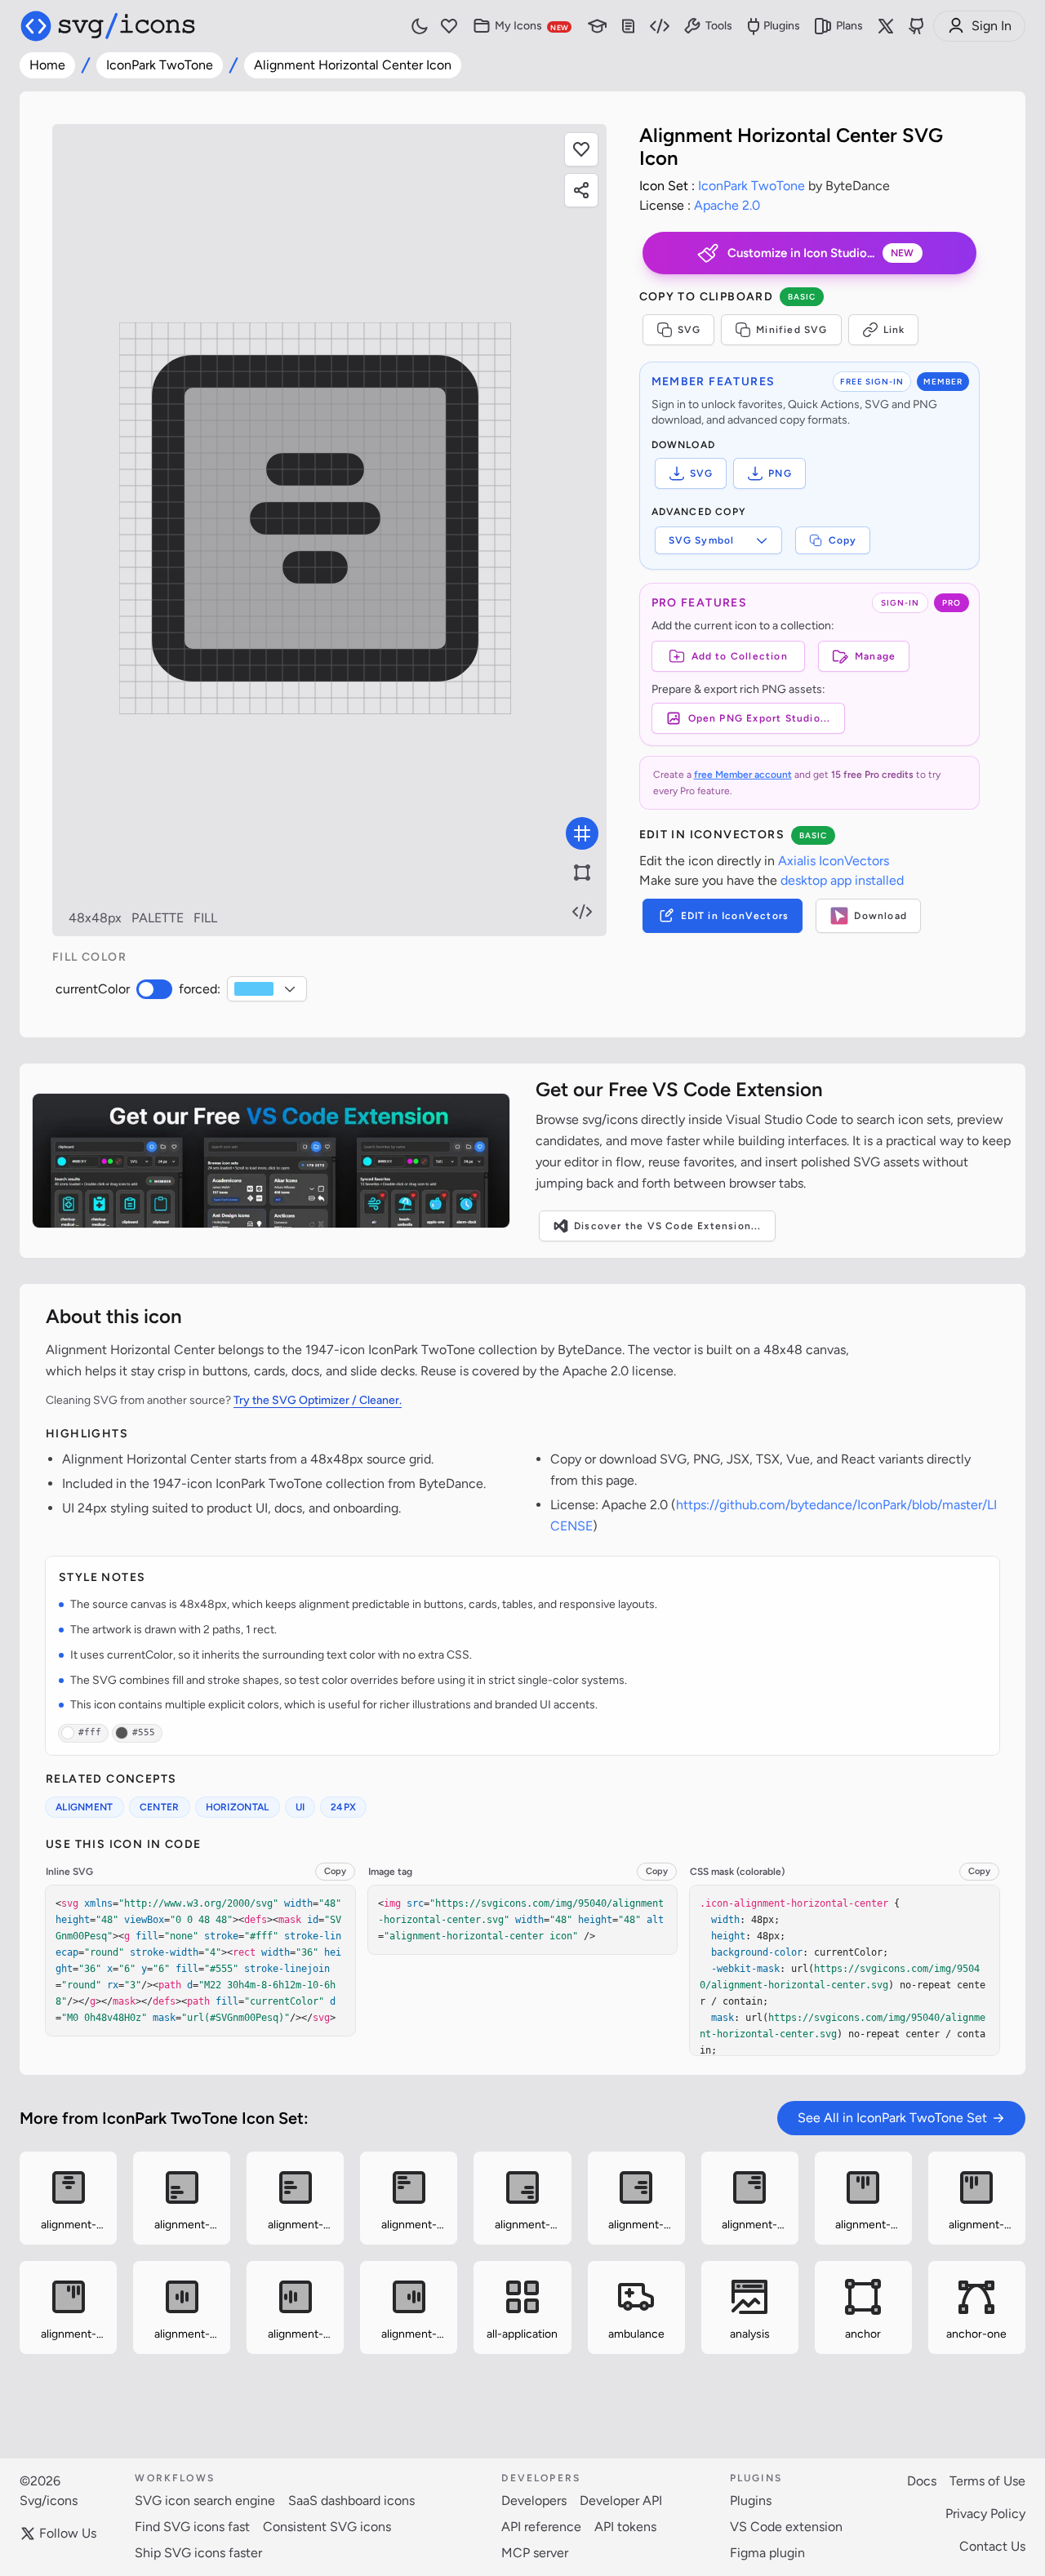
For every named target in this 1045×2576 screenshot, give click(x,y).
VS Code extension (786, 2527)
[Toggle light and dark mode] (420, 26)
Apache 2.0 (727, 205)
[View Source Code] (582, 912)
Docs (922, 2481)
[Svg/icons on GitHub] (917, 26)
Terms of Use (987, 2481)
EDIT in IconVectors (735, 916)
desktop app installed (842, 880)
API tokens (625, 2527)
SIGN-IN (900, 603)
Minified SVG (792, 330)
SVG (689, 330)
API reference (541, 2527)
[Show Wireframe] (582, 873)
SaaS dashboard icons (351, 2500)
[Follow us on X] (886, 26)
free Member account (743, 775)
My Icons (531, 26)
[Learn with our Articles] (598, 27)
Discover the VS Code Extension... (668, 1226)
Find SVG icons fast (192, 2527)
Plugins (782, 26)
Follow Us (68, 2533)
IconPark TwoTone (160, 65)
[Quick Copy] (26, 2157)
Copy (843, 540)
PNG (780, 473)
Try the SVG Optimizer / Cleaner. (318, 1400)
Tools (719, 26)
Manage (875, 656)
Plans (849, 26)
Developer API (621, 2500)
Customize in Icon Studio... (821, 253)
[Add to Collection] (26, 2239)
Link (894, 330)
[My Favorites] (449, 27)
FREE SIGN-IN (872, 382)
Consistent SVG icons (327, 2527)
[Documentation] (629, 27)
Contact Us (992, 2546)
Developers (534, 2500)
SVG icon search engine (205, 2500)
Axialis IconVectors (834, 861)
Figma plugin (767, 2553)
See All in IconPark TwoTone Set (892, 2118)
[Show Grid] (582, 833)
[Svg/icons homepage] (108, 26)
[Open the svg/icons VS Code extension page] (271, 1161)
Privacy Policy (985, 2514)
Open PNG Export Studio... (760, 718)
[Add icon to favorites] (110, 2240)
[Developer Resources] (660, 27)
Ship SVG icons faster (198, 2553)
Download (880, 916)
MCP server (535, 2553)
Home (47, 65)
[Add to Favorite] (581, 149)
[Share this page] (581, 190)
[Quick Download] (110, 2157)
